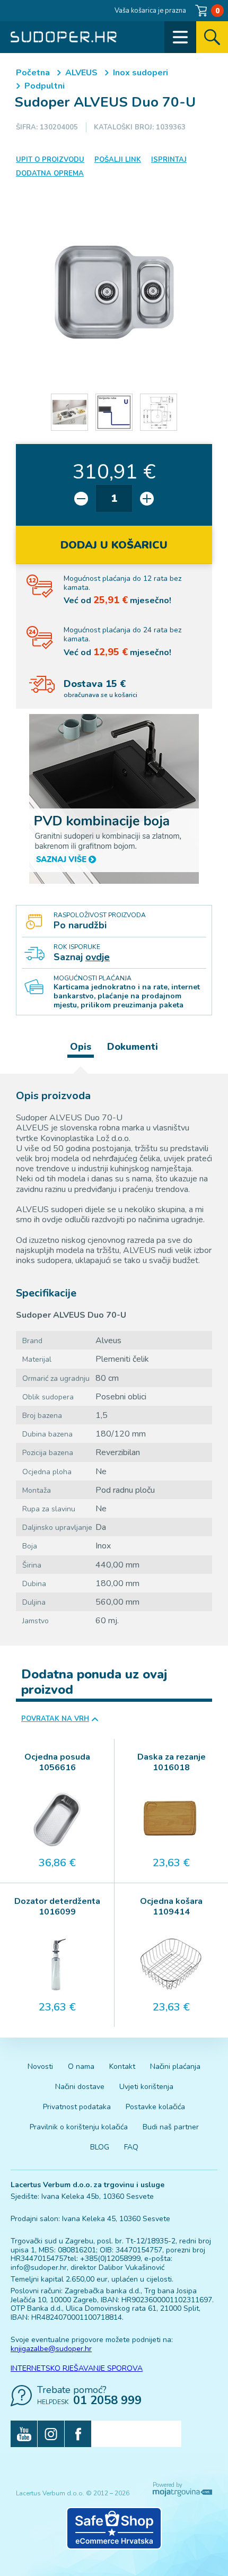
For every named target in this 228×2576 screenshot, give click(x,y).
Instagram (51, 2434)
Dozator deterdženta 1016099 (57, 1907)
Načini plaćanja (175, 2066)
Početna (33, 73)
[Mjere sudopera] (159, 412)
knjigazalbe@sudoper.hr (51, 2349)
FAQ (131, 2147)
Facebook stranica (78, 2434)
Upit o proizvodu (50, 160)
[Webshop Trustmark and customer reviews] (114, 2528)
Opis (81, 1047)
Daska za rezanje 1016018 (172, 1762)
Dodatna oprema (50, 173)
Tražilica (212, 37)
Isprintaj (169, 160)
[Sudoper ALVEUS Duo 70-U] (114, 292)
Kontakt (122, 2066)
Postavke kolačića (155, 2107)
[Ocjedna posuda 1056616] (57, 1820)
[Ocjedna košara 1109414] (171, 1964)
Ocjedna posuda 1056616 (57, 1762)
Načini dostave (80, 2087)
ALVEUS (81, 73)
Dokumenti (133, 1047)
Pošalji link (118, 160)
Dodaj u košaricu (114, 545)
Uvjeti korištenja (146, 2087)
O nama (81, 2066)
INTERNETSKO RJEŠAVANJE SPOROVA (77, 2368)
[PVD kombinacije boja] (114, 799)
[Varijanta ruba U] (114, 412)
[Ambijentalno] (69, 412)
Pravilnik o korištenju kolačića (79, 2127)
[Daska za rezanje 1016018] (171, 1820)
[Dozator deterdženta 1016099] (57, 1964)
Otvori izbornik (180, 37)
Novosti (40, 2066)
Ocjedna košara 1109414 (171, 1907)
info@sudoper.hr (39, 2268)
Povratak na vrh (55, 1719)
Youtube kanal (24, 2434)
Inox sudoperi (141, 73)
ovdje (98, 957)
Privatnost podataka (77, 2107)
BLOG (100, 2147)
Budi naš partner (171, 2127)
